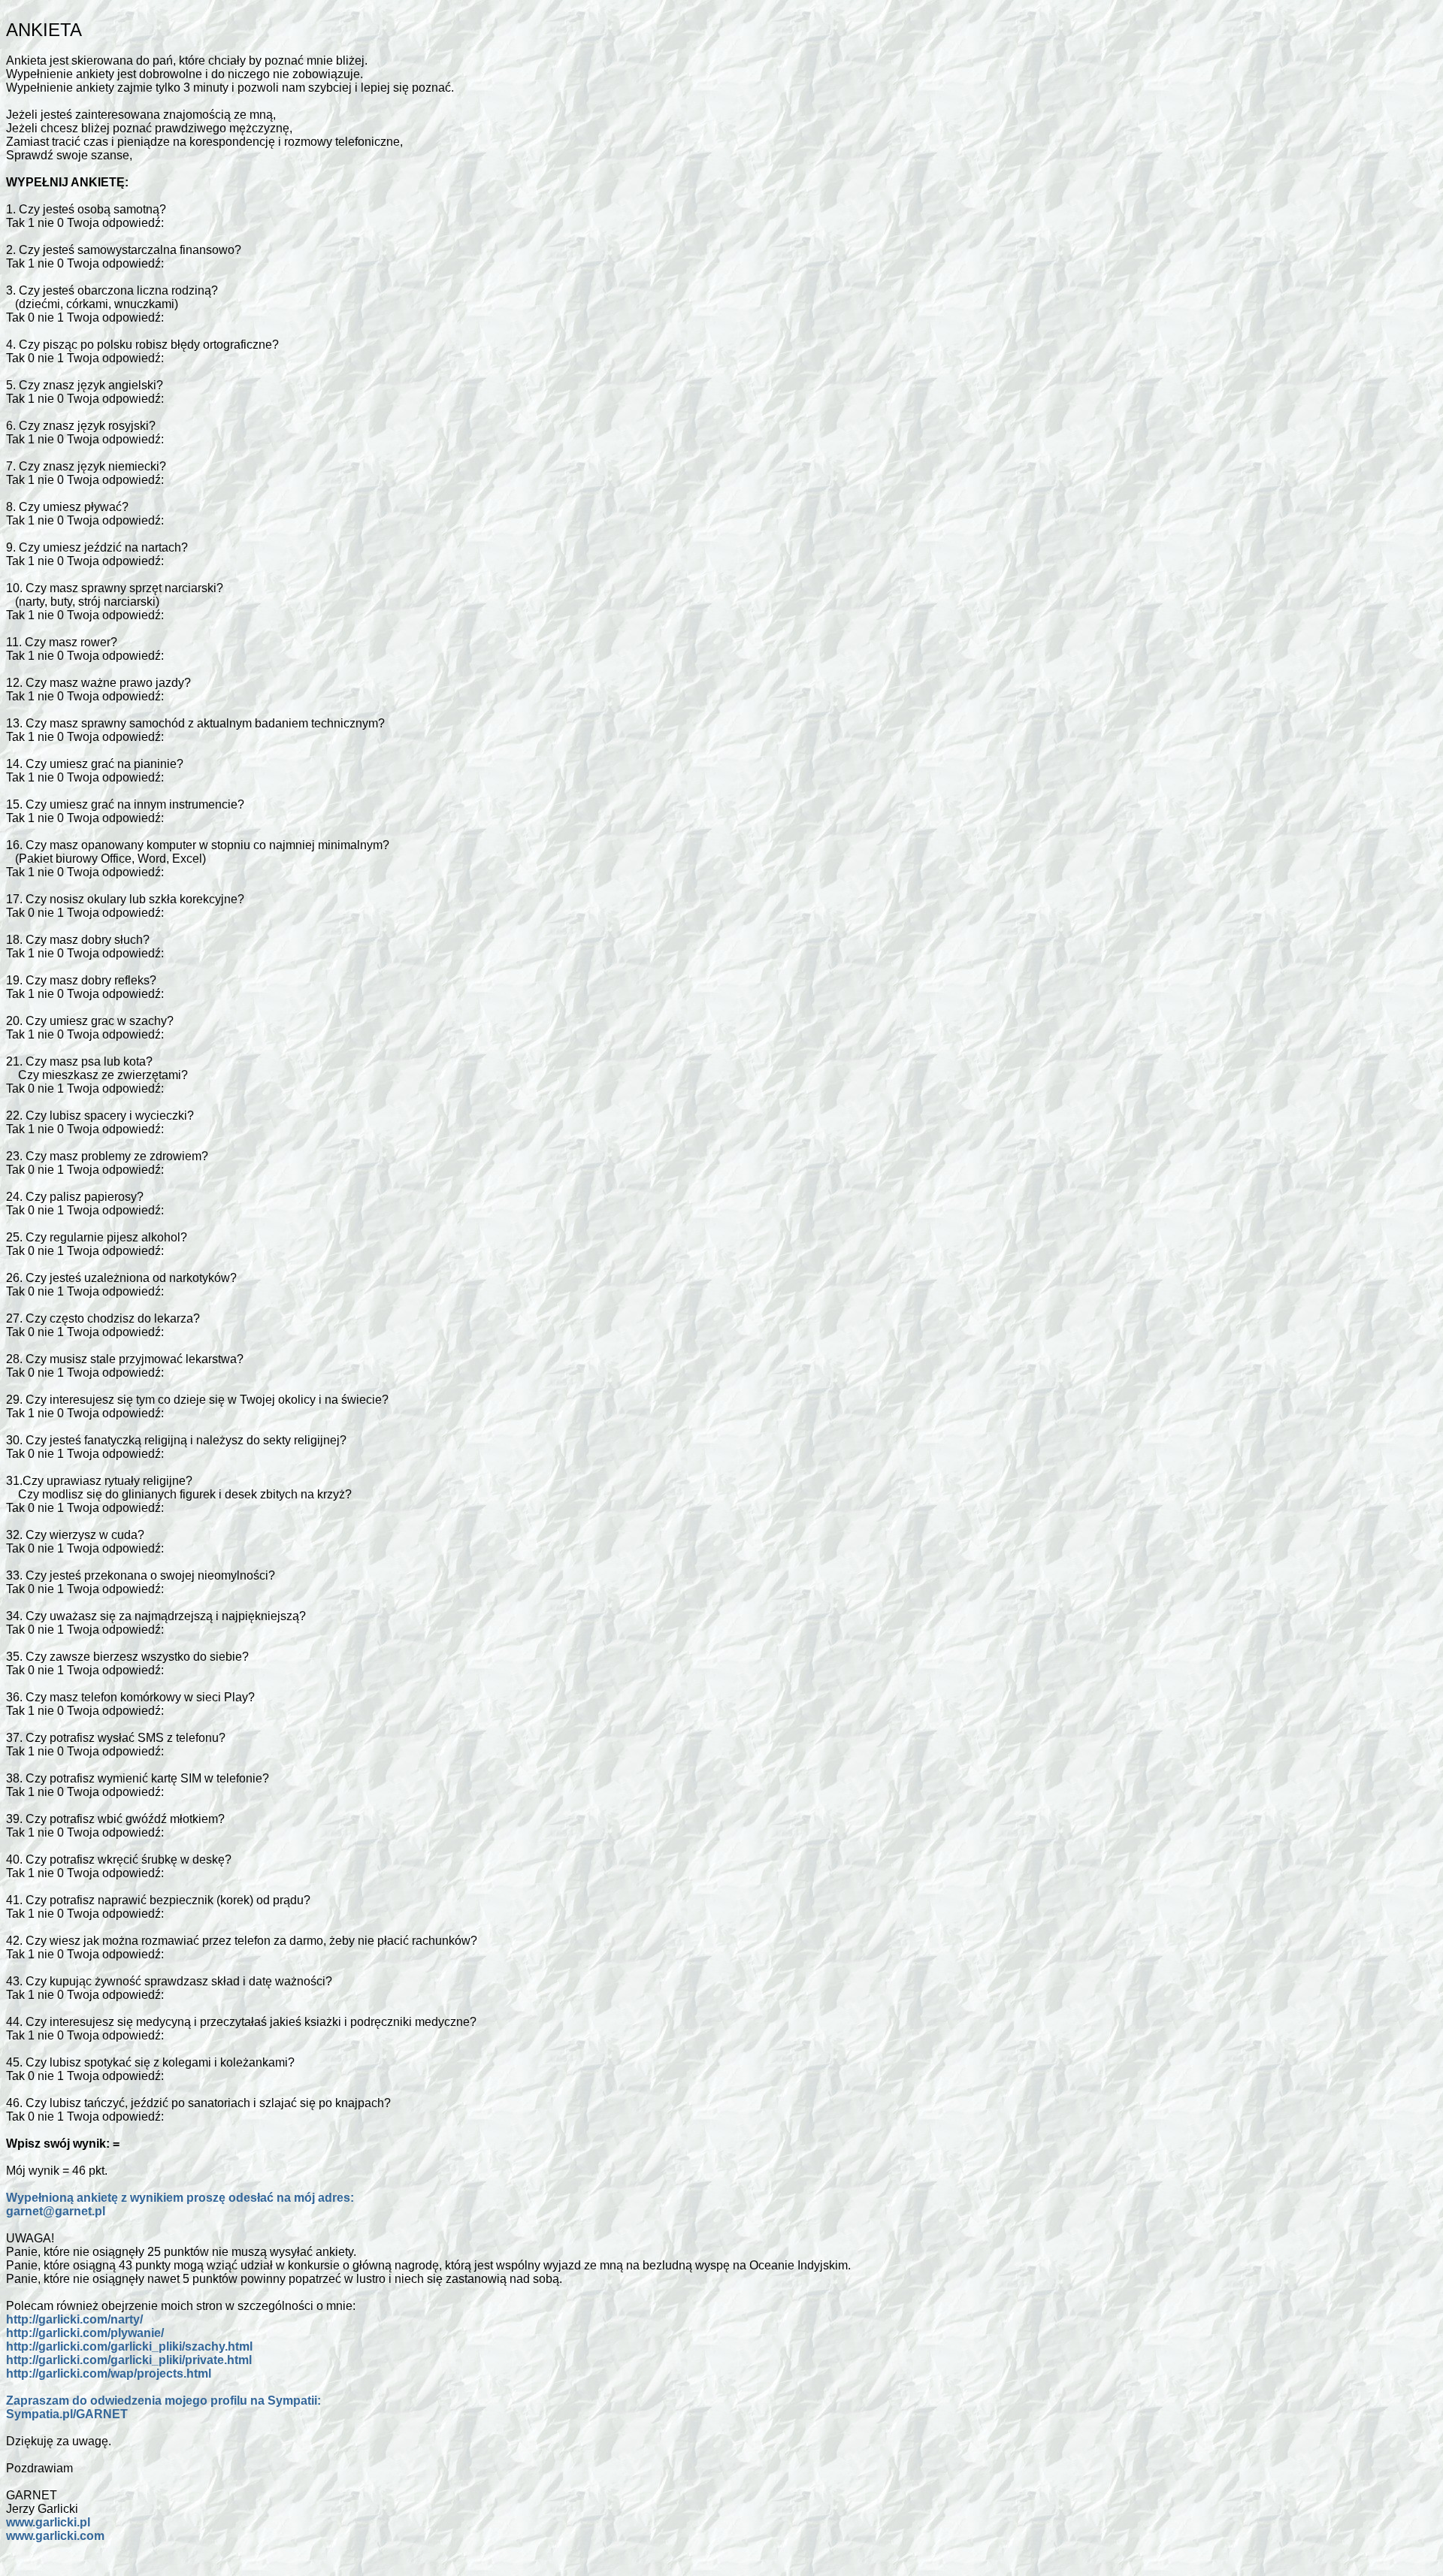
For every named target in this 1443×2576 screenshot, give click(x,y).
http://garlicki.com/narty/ (74, 2319)
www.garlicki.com (55, 2536)
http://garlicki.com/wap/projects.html (109, 2373)
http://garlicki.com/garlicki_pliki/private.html (129, 2360)
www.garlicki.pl (48, 2522)
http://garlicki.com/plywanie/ (85, 2333)
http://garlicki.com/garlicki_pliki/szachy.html (129, 2346)
